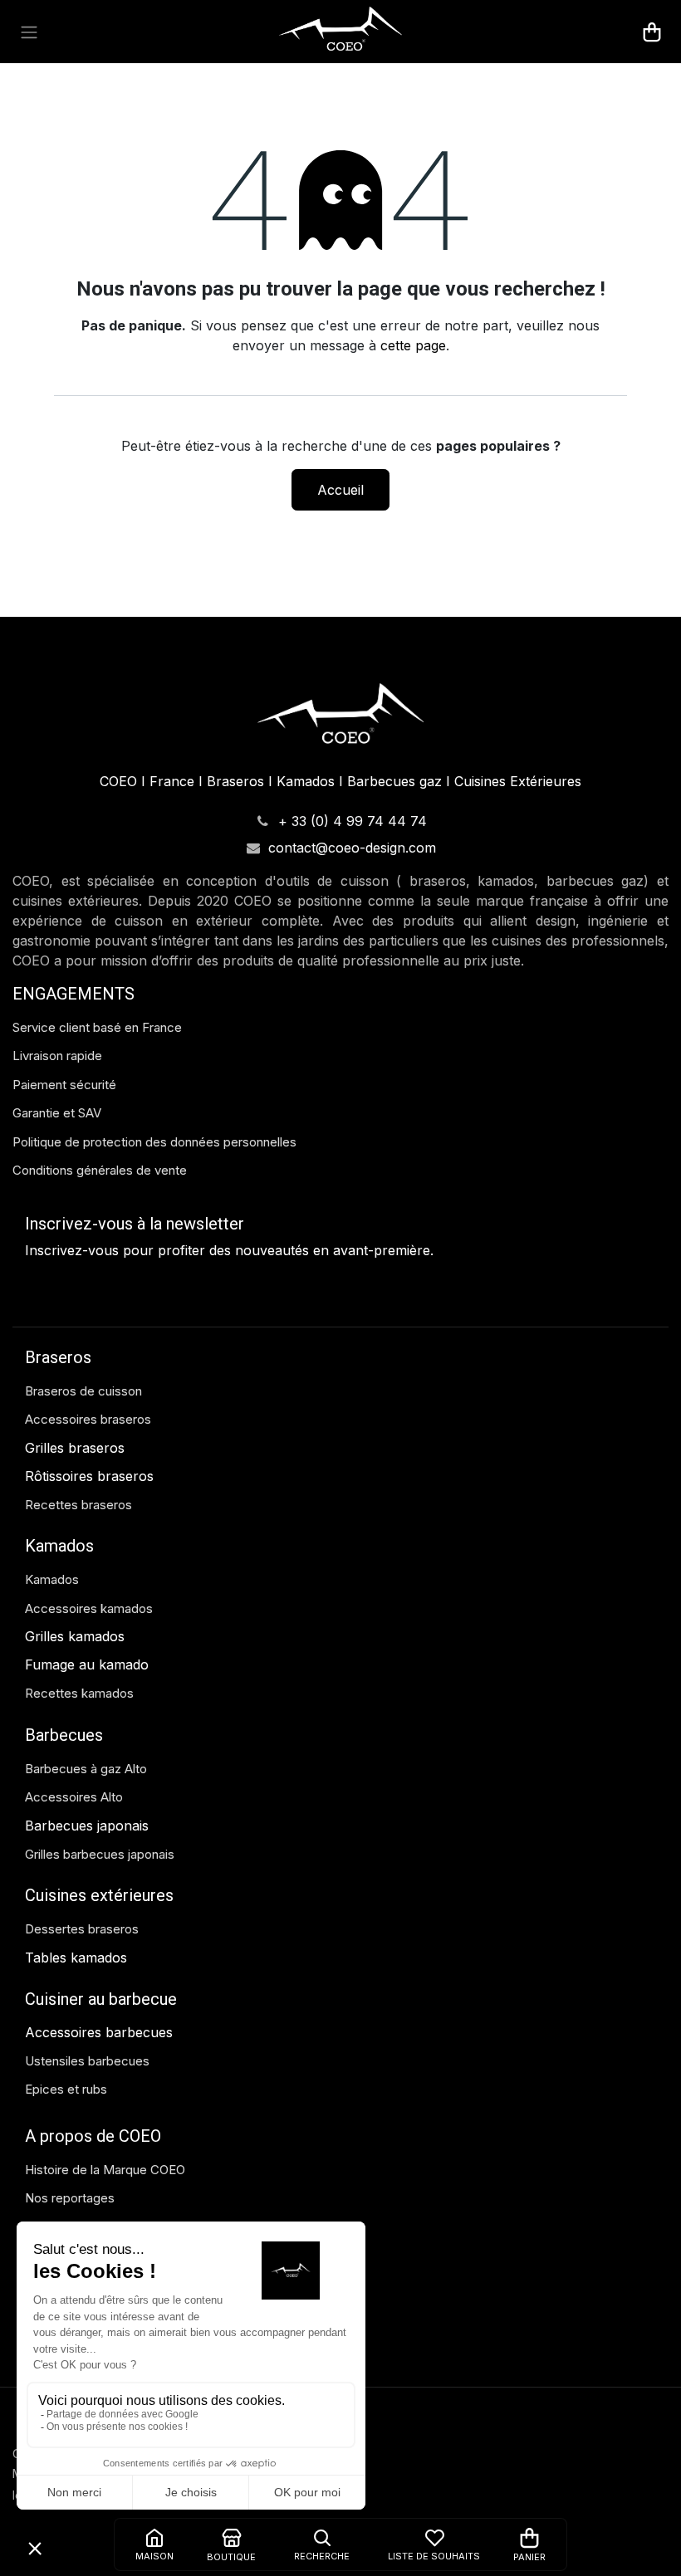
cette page (413, 345)
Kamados (52, 1579)
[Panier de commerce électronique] (652, 32)
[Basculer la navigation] (29, 32)
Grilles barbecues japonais (100, 1854)
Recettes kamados (79, 1693)
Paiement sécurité (64, 1085)
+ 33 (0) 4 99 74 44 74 (353, 821)
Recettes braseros (78, 1505)
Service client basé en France (99, 1027)
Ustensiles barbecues (87, 2061)
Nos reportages (70, 2198)
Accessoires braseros (88, 1419)
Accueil (340, 490)
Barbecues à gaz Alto (88, 1769)
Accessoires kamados (89, 1608)
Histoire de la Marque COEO (107, 2170)
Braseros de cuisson (83, 1391)
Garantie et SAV (57, 1113)
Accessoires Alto (74, 1797)
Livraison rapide (57, 1056)
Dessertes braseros (82, 1929)
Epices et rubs (66, 2089)
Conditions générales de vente (100, 1170)
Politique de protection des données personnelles (154, 1142)
